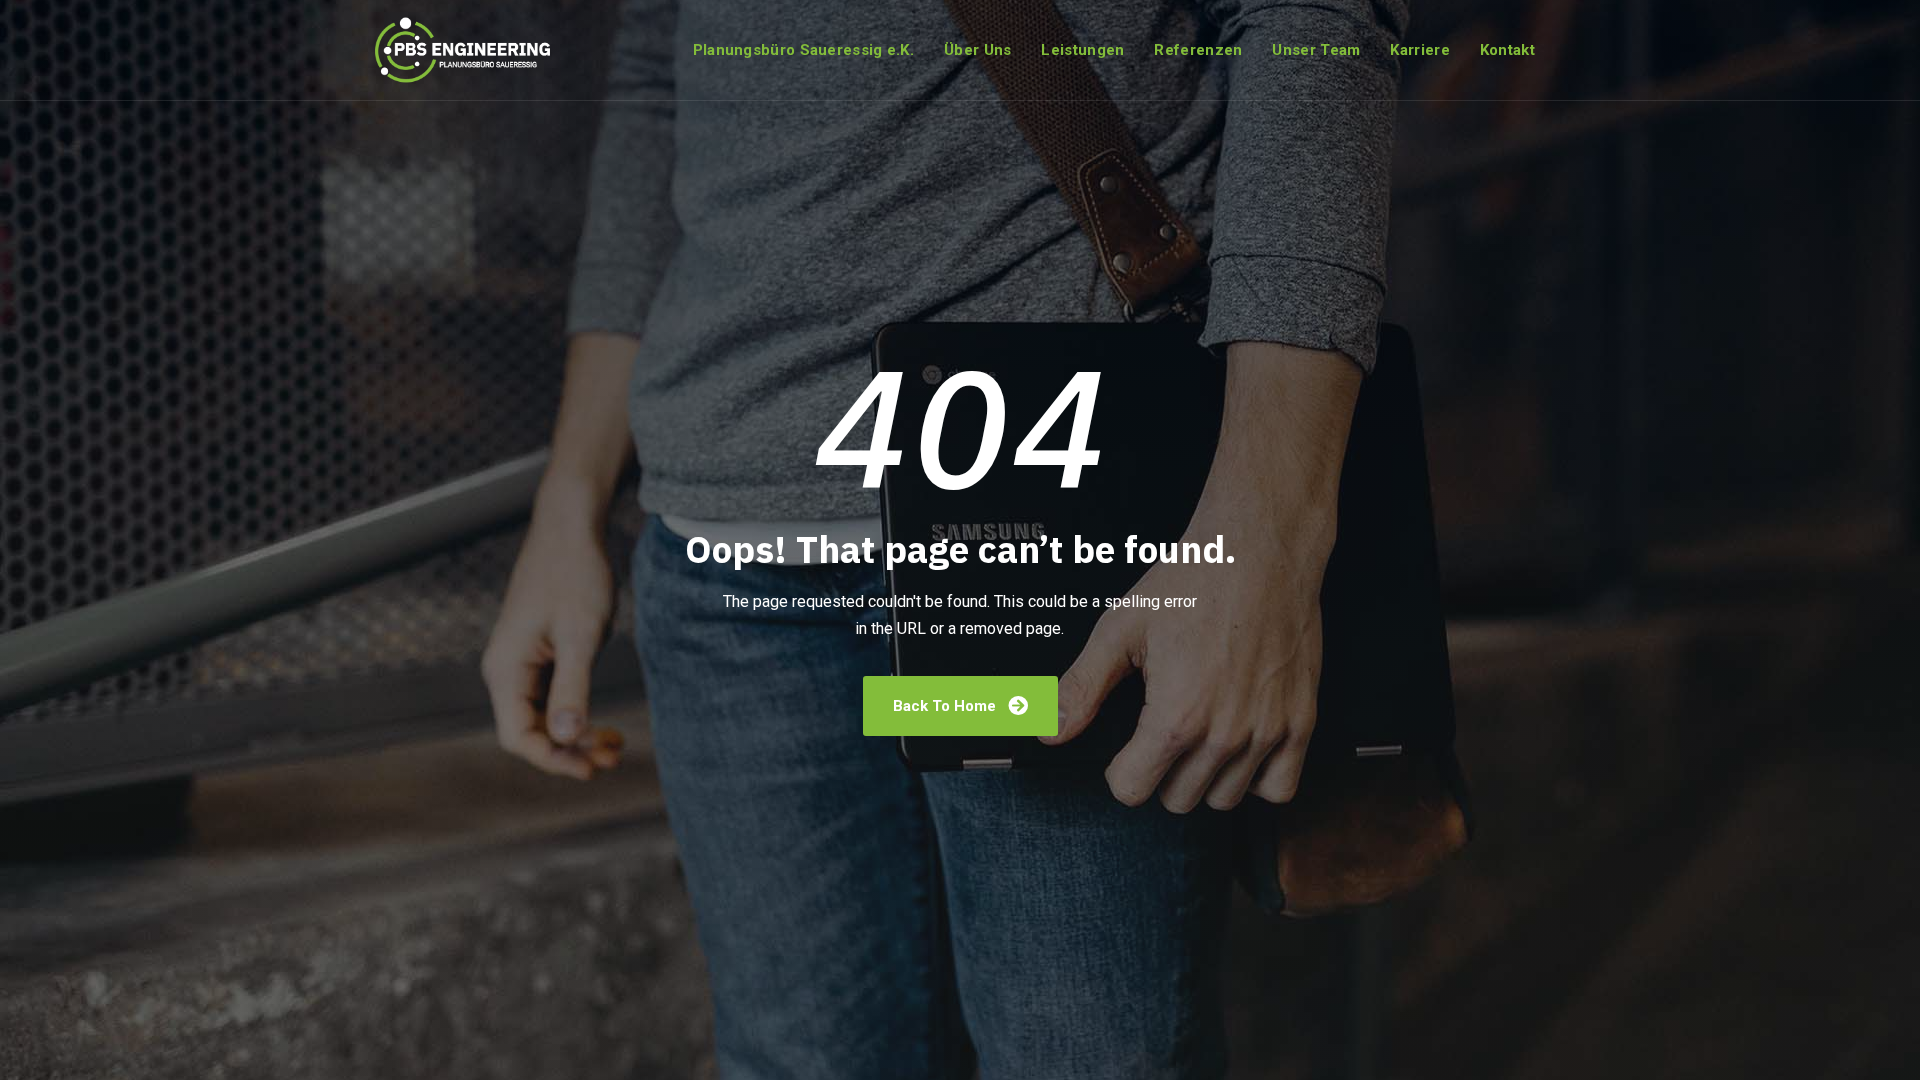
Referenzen (1198, 50)
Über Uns (977, 50)
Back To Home (946, 706)
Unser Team (1316, 50)
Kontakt (1507, 50)
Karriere (1419, 50)
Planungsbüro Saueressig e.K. (803, 50)
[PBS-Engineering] (466, 50)
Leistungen (1082, 50)
